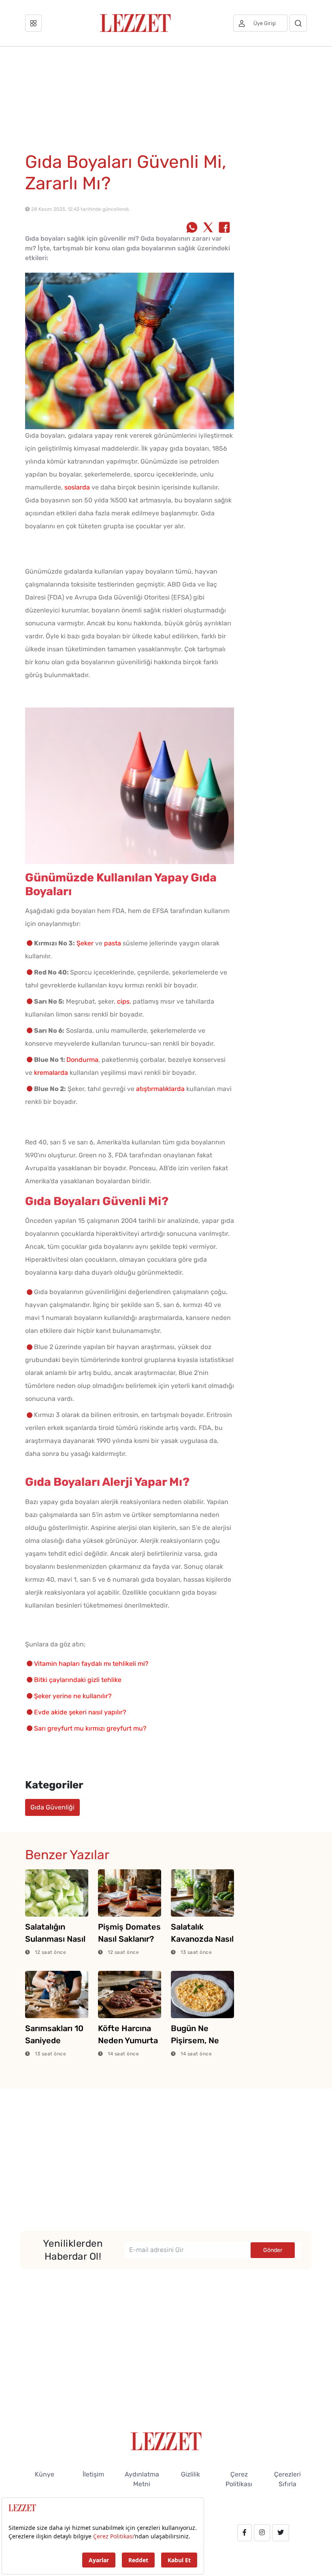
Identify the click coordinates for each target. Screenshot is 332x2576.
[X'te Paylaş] (208, 228)
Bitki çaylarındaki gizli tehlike (78, 1680)
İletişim (93, 2474)
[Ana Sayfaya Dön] (166, 2441)
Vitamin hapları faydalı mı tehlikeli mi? (91, 1664)
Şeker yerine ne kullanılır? (73, 1696)
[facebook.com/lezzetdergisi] (245, 2533)
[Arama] (298, 23)
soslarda (77, 487)
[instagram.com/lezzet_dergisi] (262, 2533)
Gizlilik (190, 2474)
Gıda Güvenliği (52, 1807)
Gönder (273, 2250)
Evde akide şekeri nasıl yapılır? (80, 1712)
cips (123, 1001)
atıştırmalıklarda (160, 1089)
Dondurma (82, 1060)
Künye (45, 2474)
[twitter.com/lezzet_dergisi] (281, 2533)
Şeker (85, 943)
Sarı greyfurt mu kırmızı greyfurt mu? (90, 1728)
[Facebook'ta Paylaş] (224, 228)
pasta (113, 943)
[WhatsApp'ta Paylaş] (192, 228)
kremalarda (51, 1073)
